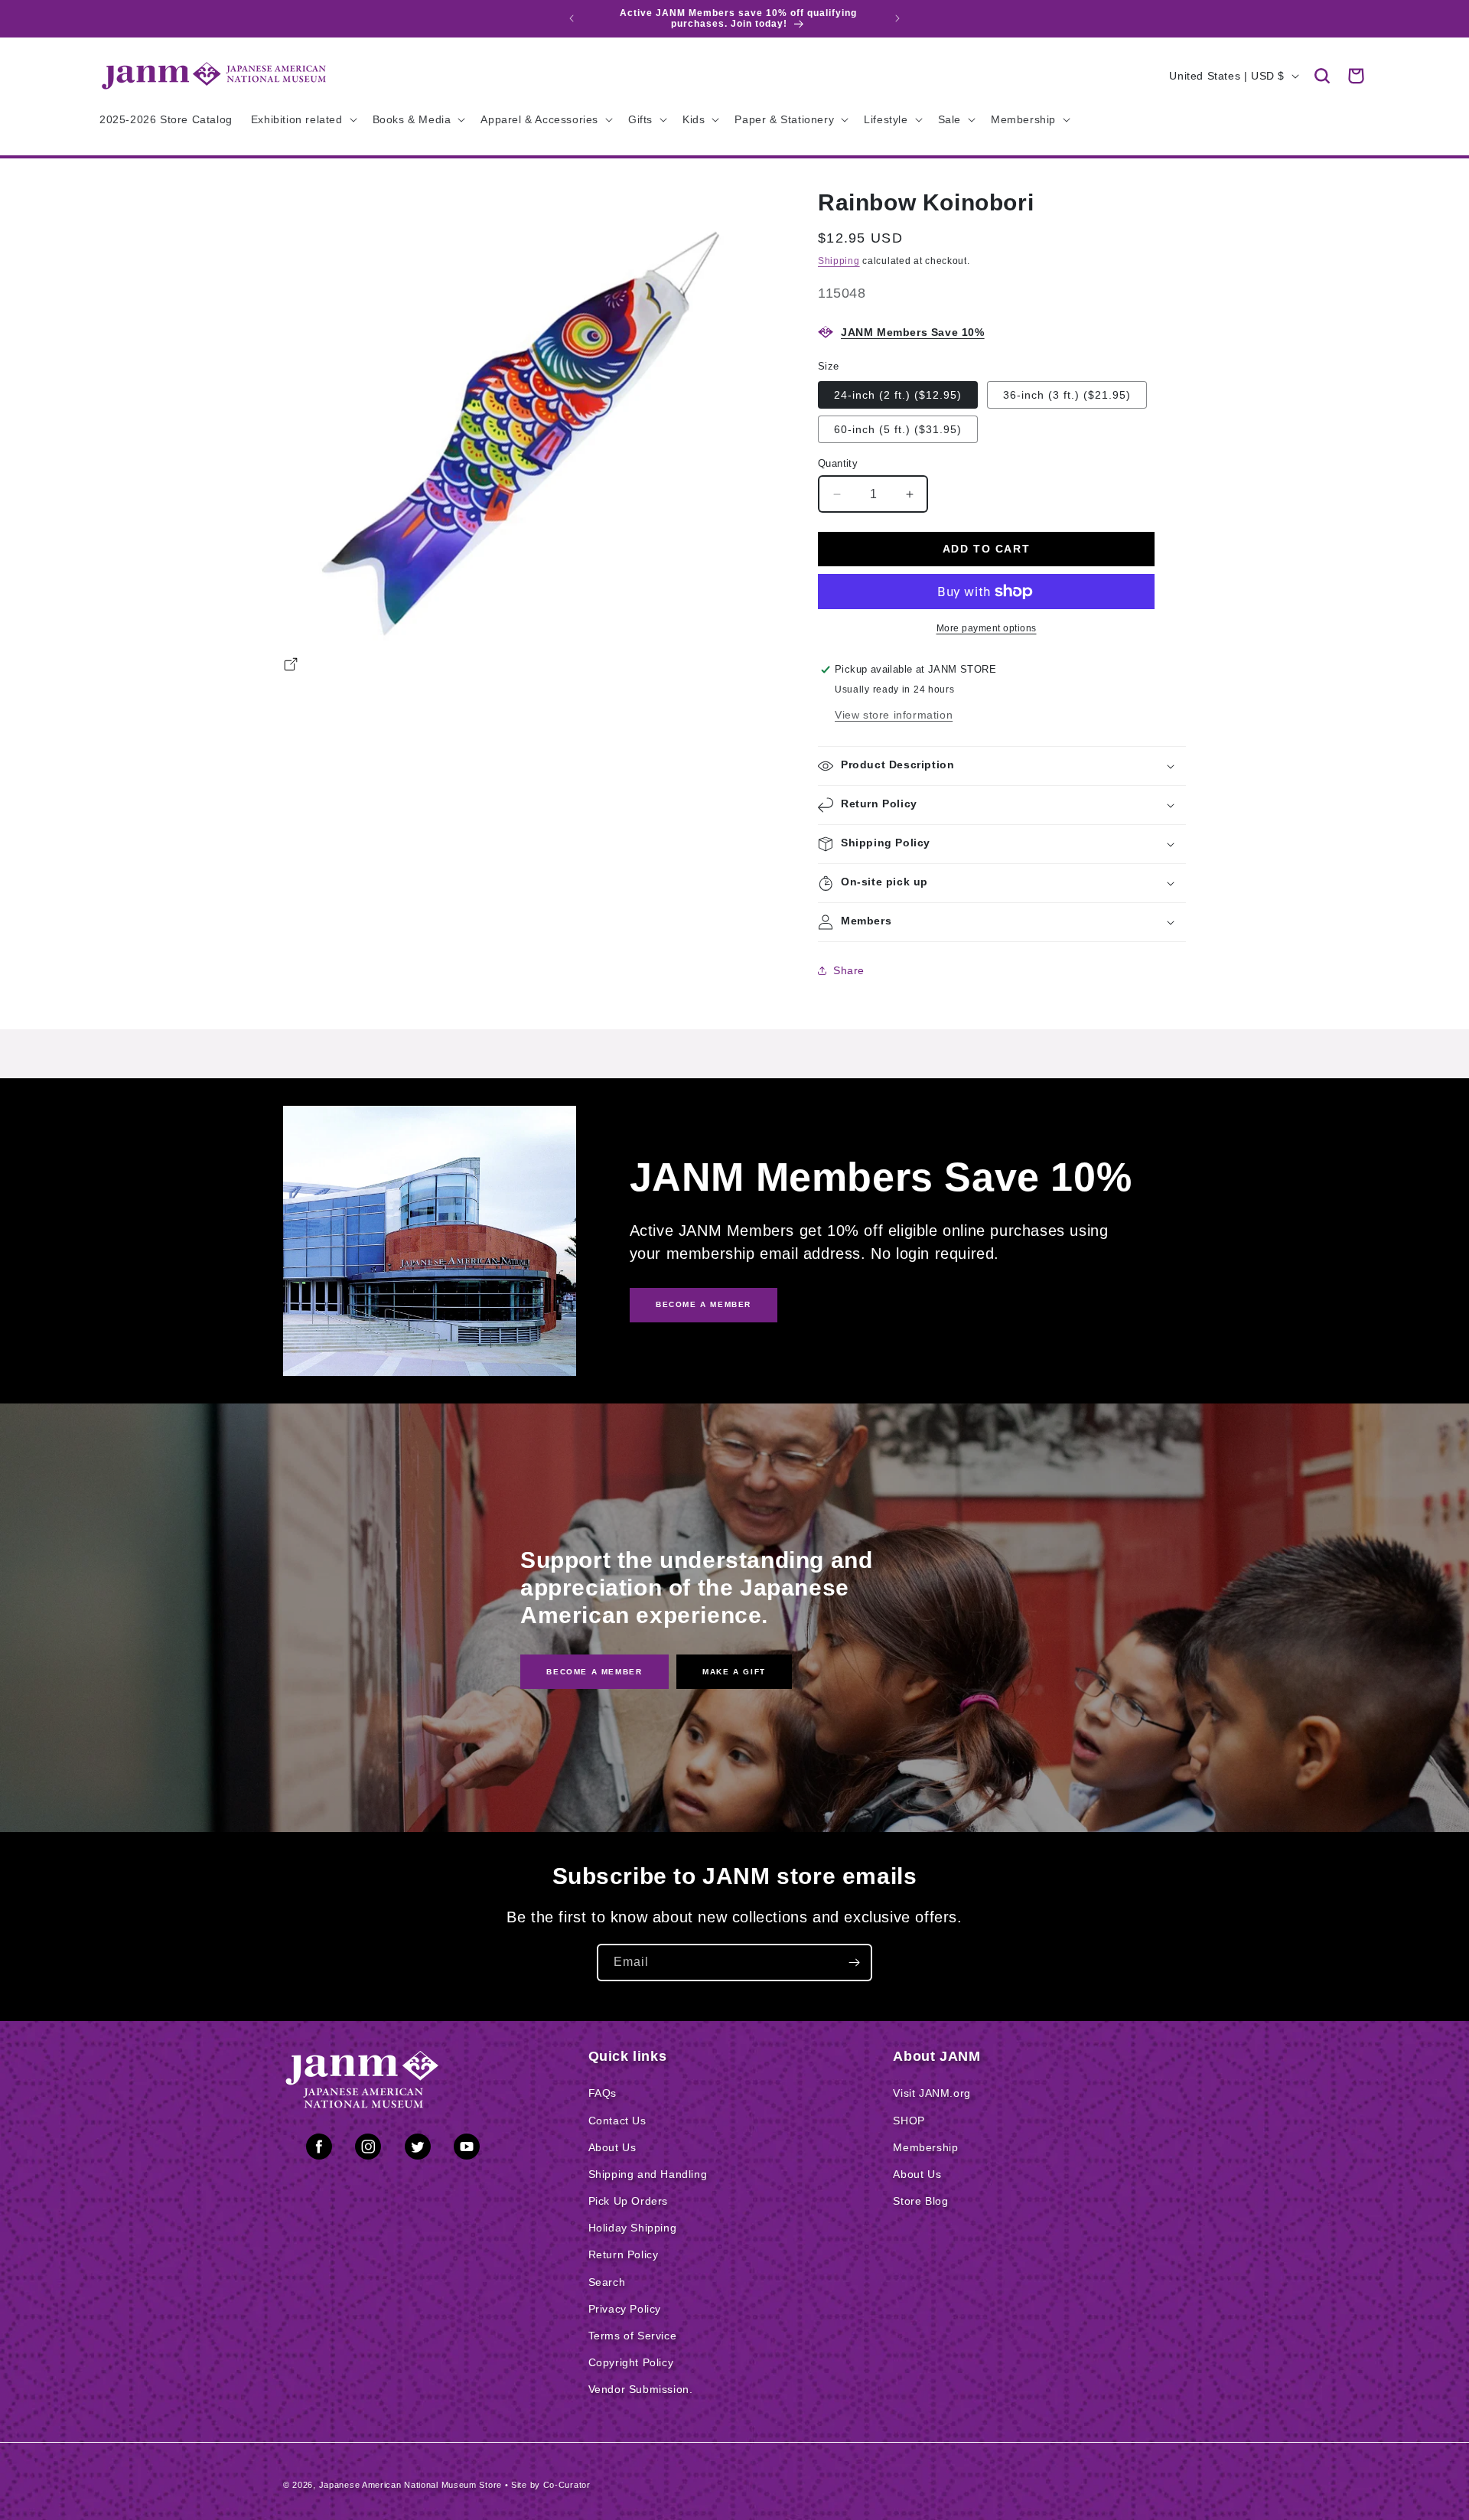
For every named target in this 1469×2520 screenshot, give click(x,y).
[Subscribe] (854, 1963)
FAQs (603, 2093)
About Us (612, 2147)
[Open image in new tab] (291, 667)
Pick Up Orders (628, 2201)
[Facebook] (319, 2150)
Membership (925, 2147)
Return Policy (624, 2254)
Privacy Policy (625, 2309)
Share (849, 970)
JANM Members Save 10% (913, 332)
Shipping (839, 261)
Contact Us (617, 2121)
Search (607, 2282)
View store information (894, 715)
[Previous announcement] (572, 18)
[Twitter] (418, 2150)
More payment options (987, 628)
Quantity (838, 463)
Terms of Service (633, 2336)
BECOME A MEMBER (704, 1304)
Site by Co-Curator (551, 2485)
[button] (1322, 76)
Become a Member (594, 1671)
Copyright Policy (631, 2362)
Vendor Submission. (641, 2389)
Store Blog (920, 2201)
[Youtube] (467, 2150)
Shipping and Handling (648, 2174)
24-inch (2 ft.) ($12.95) (898, 395)
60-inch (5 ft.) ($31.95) (898, 429)
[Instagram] (368, 2150)
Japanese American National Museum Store (410, 2485)
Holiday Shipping (633, 2228)
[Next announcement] (897, 18)
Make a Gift (734, 1671)
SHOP (909, 2121)
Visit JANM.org (932, 2093)
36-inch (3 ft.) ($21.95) (1067, 395)
